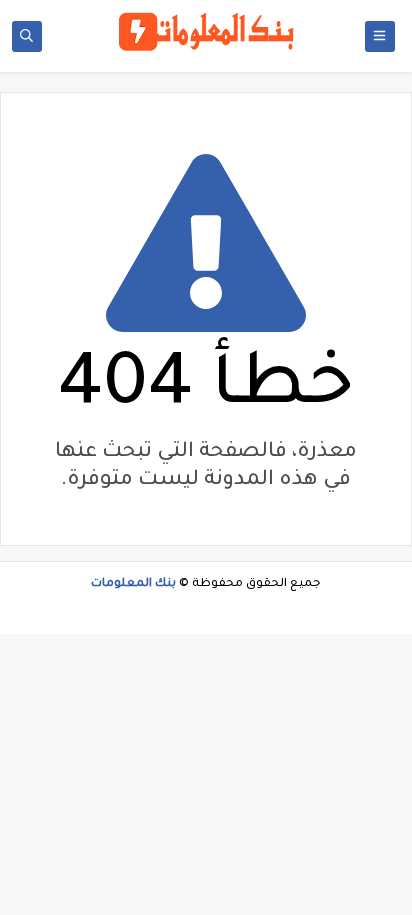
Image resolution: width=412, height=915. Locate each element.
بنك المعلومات (133, 584)
